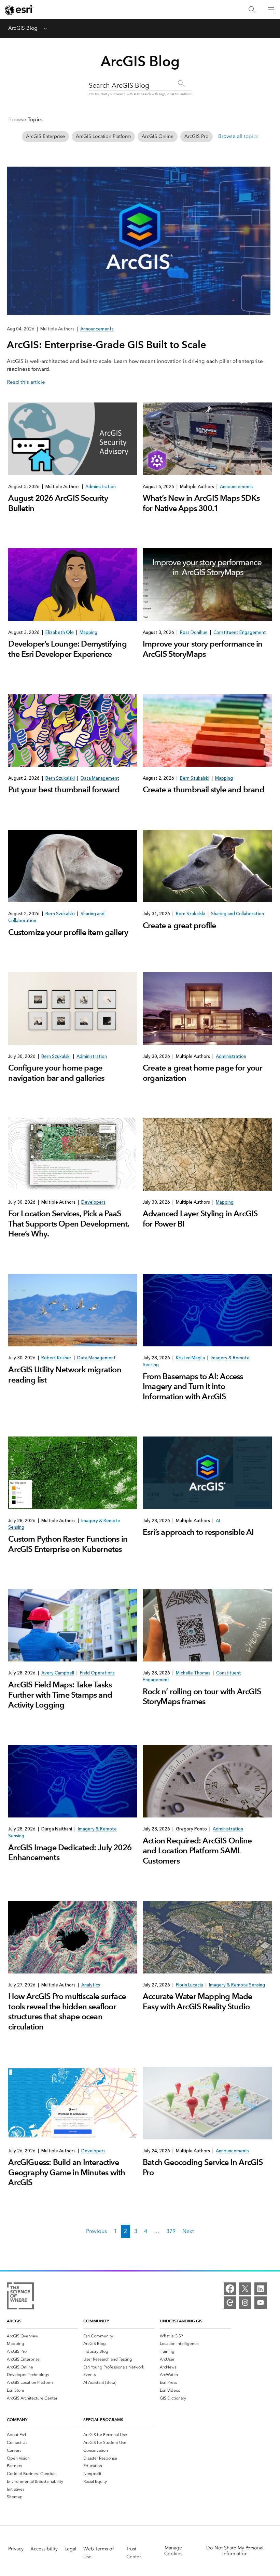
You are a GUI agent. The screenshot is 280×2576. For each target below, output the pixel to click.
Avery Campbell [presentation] (58, 1673)
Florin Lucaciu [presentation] (190, 1985)
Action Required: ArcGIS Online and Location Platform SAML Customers (197, 1851)
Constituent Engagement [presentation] (240, 632)
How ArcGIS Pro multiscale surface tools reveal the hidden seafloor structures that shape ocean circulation (67, 2011)
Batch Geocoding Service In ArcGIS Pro (203, 2167)
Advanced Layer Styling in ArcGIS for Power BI (200, 1219)
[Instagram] (245, 2303)
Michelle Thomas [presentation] (193, 1673)
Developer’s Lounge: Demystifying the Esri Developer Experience (67, 649)
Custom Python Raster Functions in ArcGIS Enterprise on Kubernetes (68, 1544)
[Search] (252, 10)
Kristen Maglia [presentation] (190, 1358)
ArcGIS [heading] (14, 2321)
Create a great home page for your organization (203, 1073)
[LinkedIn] (261, 2289)
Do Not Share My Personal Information (235, 2551)
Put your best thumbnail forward (64, 790)
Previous (96, 2231)
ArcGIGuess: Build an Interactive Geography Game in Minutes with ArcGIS (67, 2172)
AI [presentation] (218, 1521)
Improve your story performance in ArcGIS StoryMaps (203, 649)
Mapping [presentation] (88, 632)
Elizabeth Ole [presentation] (60, 632)
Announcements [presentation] (237, 487)
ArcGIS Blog (23, 28)
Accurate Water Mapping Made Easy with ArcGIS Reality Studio (197, 2001)
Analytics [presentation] (91, 1985)
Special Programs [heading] (103, 2419)
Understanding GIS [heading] (181, 2321)
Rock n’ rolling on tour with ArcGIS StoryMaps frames (202, 1696)
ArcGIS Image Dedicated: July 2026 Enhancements (70, 1852)
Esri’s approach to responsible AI (198, 1532)
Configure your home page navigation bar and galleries (56, 1073)
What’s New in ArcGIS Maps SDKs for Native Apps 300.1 (201, 503)
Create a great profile (179, 925)
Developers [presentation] (93, 1202)
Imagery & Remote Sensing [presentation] (237, 1985)
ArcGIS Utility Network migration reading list (65, 1375)
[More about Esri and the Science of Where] (20, 2297)
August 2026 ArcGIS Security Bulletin (58, 503)
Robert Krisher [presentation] (56, 1358)
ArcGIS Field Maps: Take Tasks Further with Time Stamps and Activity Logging (60, 1695)
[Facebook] (230, 2289)
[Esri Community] (230, 2303)
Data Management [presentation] (100, 778)
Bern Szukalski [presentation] (60, 778)
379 (171, 2231)
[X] (245, 2289)
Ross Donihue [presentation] (194, 632)
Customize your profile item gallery (68, 932)
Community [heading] (96, 2321)
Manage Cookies (173, 2551)
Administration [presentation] (101, 487)
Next (188, 2231)
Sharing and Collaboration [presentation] (237, 914)
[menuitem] (42, 2336)
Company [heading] (17, 2419)
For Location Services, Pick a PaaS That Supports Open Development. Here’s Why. (69, 1224)
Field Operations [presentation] (97, 1673)
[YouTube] (261, 2303)
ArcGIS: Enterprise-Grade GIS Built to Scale (107, 345)
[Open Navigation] (271, 10)
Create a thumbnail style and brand (204, 790)
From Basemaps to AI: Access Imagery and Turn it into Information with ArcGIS (193, 1386)
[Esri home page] (19, 10)
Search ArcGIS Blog (119, 85)
